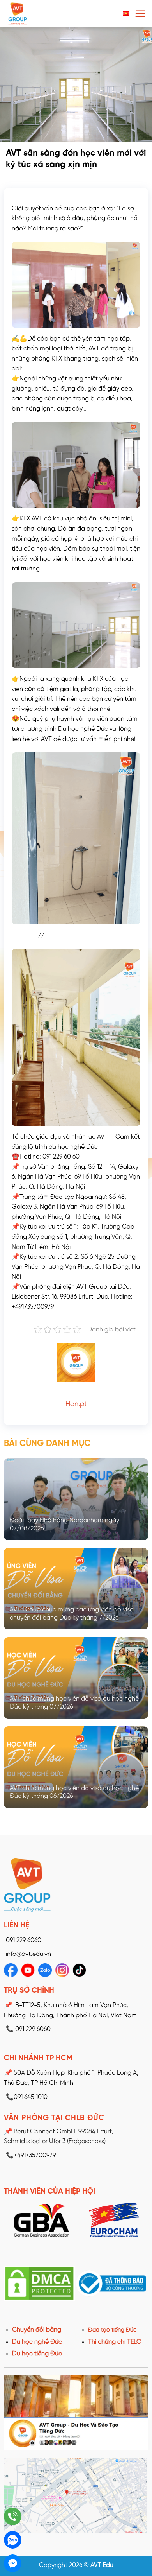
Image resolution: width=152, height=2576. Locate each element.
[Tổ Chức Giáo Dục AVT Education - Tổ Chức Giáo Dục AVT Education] (37, 14)
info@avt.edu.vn (28, 1954)
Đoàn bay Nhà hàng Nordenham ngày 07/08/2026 (65, 1525)
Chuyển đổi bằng (37, 2330)
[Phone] (13, 2516)
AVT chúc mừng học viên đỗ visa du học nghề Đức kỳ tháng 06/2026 (74, 1792)
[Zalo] (13, 2540)
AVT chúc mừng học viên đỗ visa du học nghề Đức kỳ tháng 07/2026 (74, 1703)
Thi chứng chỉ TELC (115, 2342)
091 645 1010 (27, 2097)
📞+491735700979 (31, 2155)
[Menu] (140, 14)
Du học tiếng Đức (37, 2354)
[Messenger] (13, 2563)
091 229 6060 (24, 1940)
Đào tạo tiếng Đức (112, 2330)
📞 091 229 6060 (28, 2029)
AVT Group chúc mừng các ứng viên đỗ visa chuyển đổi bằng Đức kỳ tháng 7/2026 (72, 1614)
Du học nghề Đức (37, 2342)
